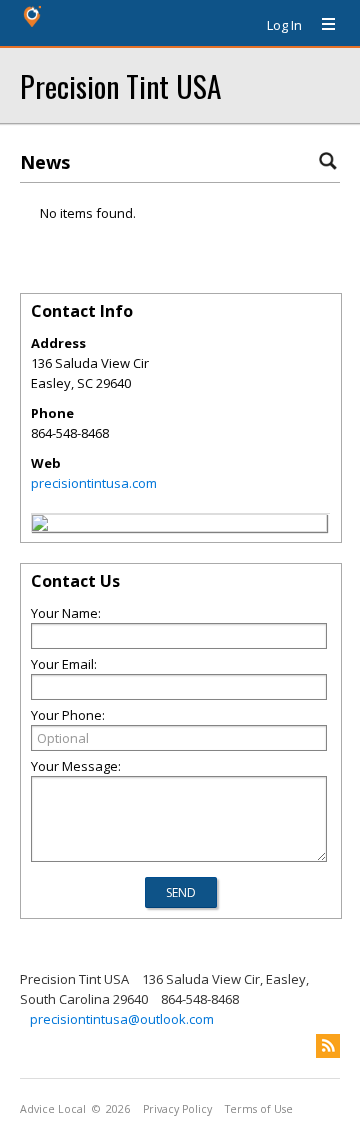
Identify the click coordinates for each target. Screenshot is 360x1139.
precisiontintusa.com (94, 483)
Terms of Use (259, 1109)
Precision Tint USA (120, 85)
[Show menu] (321, 25)
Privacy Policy (177, 1109)
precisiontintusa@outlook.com (122, 1019)
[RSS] (328, 1046)
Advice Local (53, 1109)
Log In (284, 25)
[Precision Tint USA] (40, 526)
